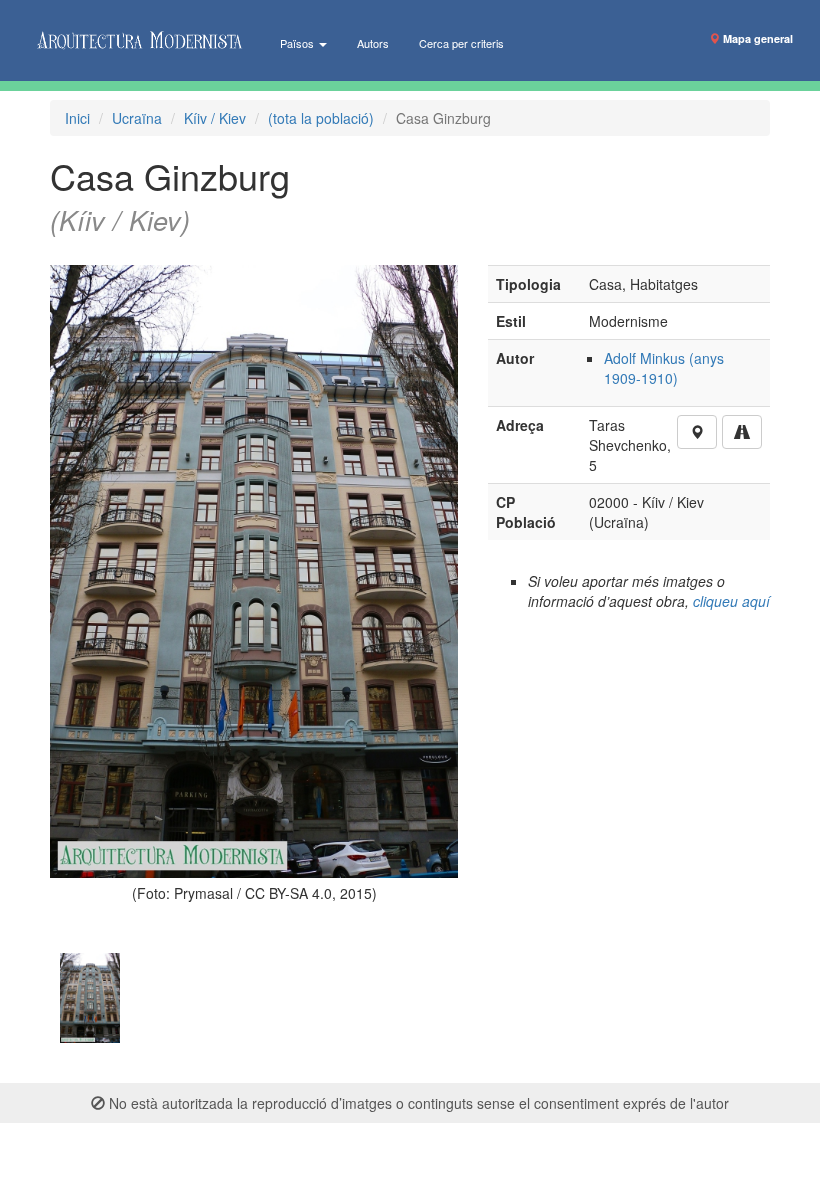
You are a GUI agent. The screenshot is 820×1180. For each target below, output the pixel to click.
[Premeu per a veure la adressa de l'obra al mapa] (697, 432)
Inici (77, 118)
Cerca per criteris (461, 43)
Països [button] (298, 43)
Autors (373, 43)
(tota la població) (321, 118)
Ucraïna (137, 118)
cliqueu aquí (731, 601)
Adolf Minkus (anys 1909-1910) (664, 368)
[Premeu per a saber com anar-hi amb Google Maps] (742, 432)
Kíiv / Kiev (215, 118)
